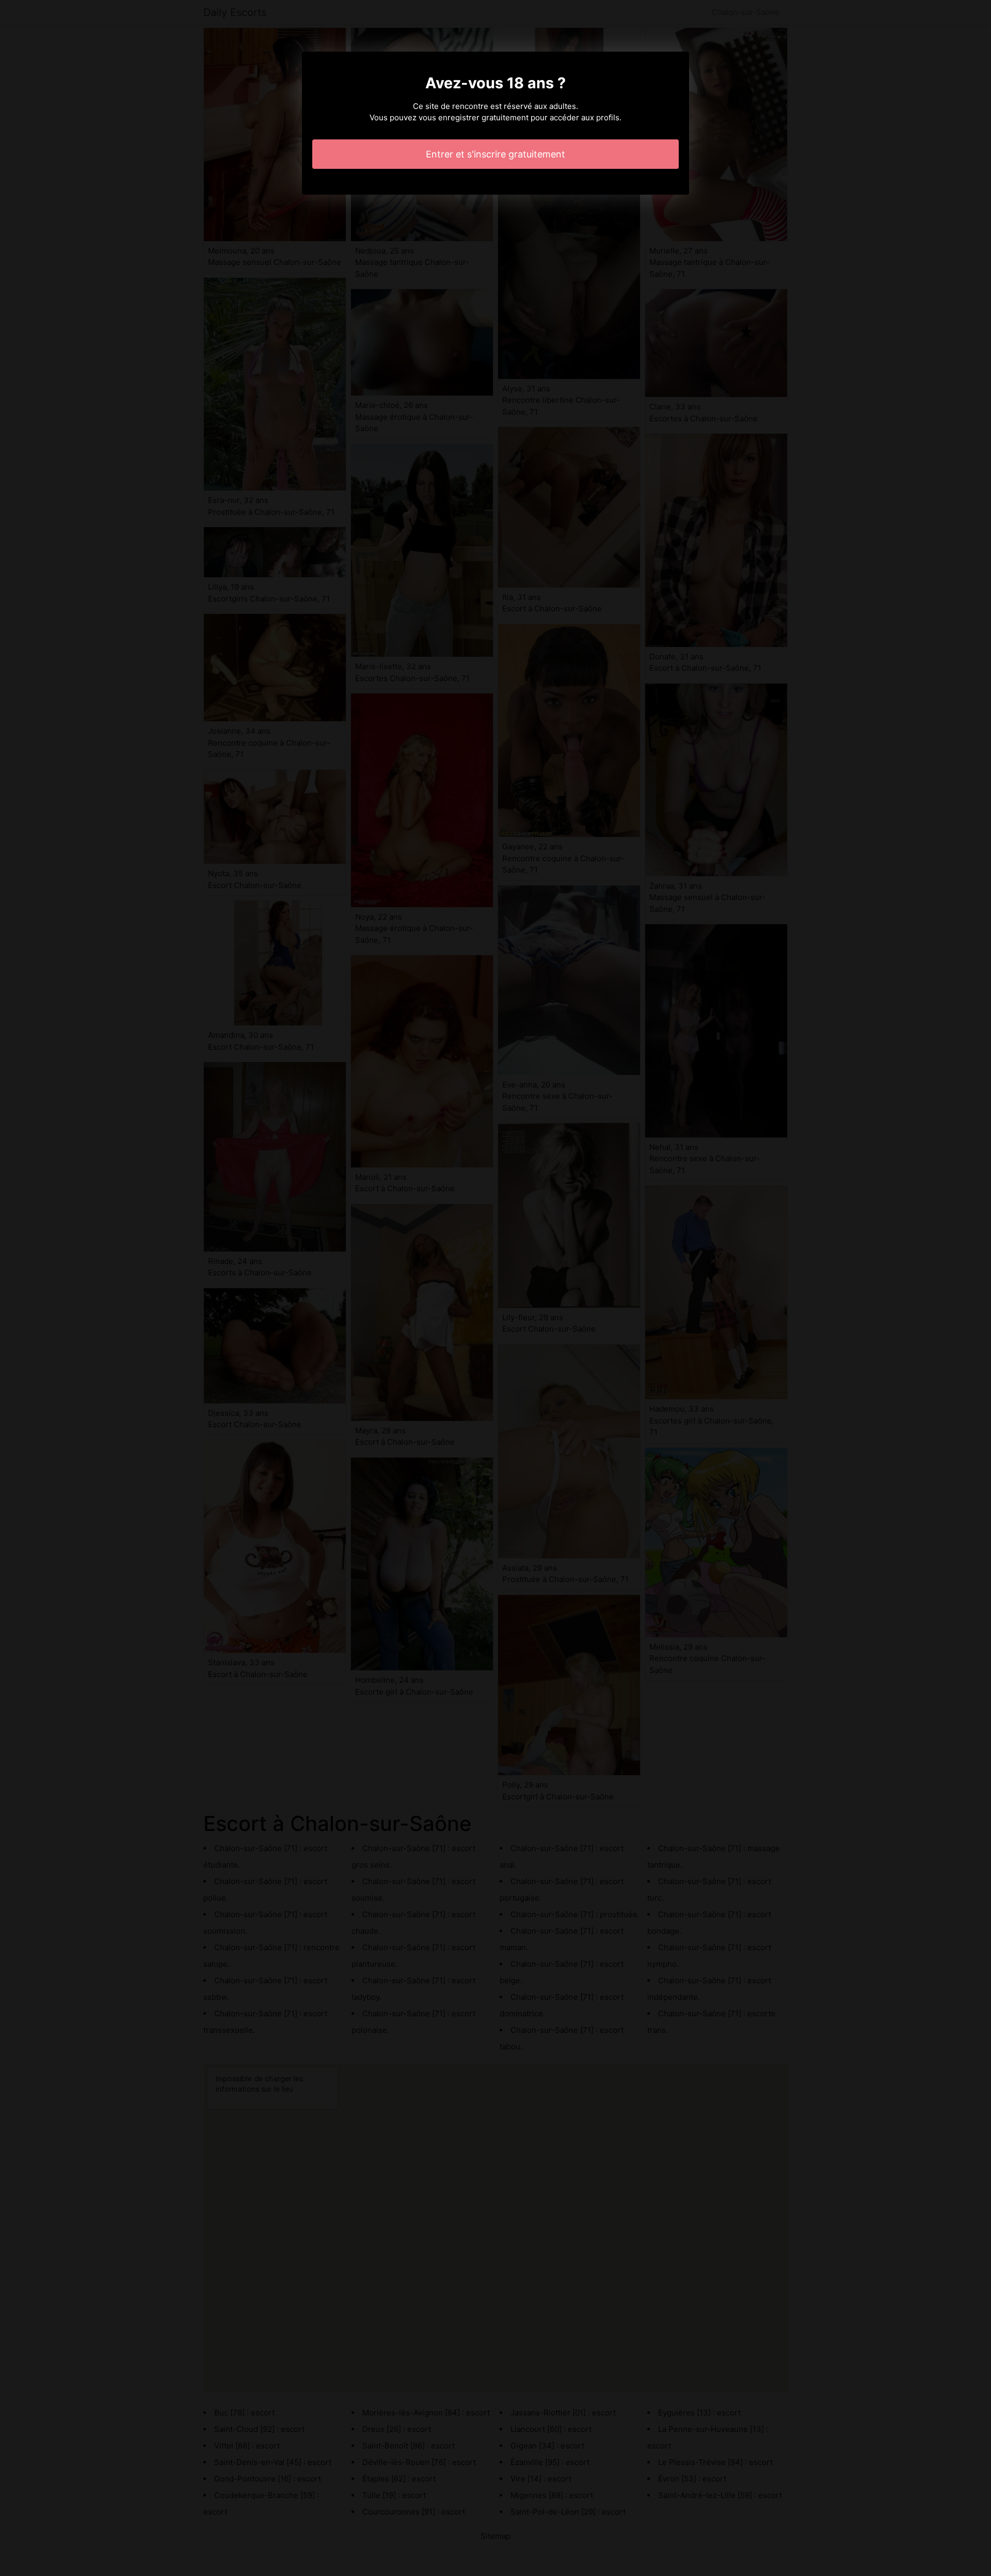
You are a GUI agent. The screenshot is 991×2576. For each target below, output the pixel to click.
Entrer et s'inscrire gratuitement (495, 154)
